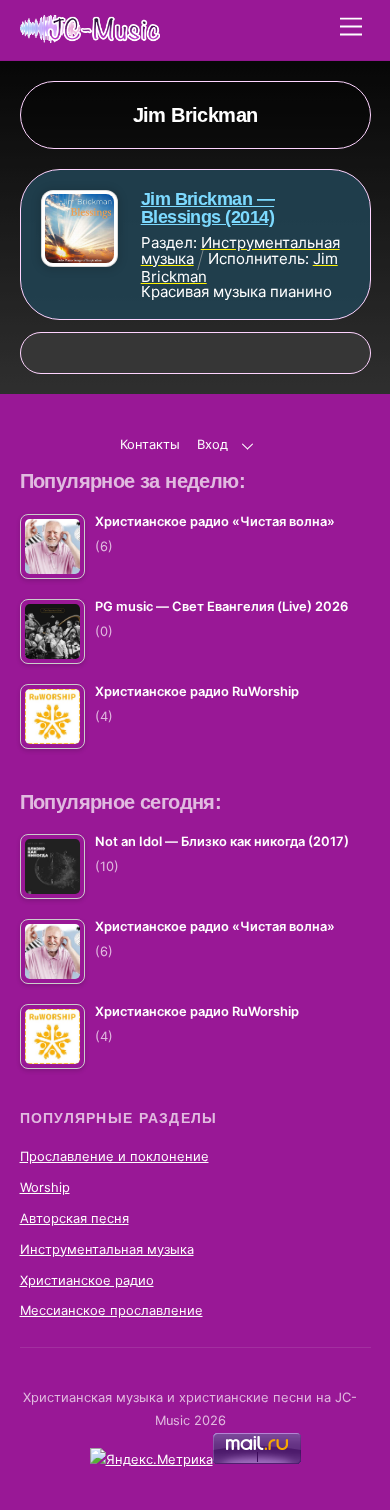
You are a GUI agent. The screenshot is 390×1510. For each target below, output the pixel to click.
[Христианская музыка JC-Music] (90, 34)
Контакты (150, 444)
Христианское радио (87, 1280)
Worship (45, 1187)
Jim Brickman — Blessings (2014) (207, 208)
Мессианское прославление (111, 1310)
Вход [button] (212, 444)
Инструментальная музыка (107, 1249)
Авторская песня (74, 1218)
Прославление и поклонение (114, 1156)
